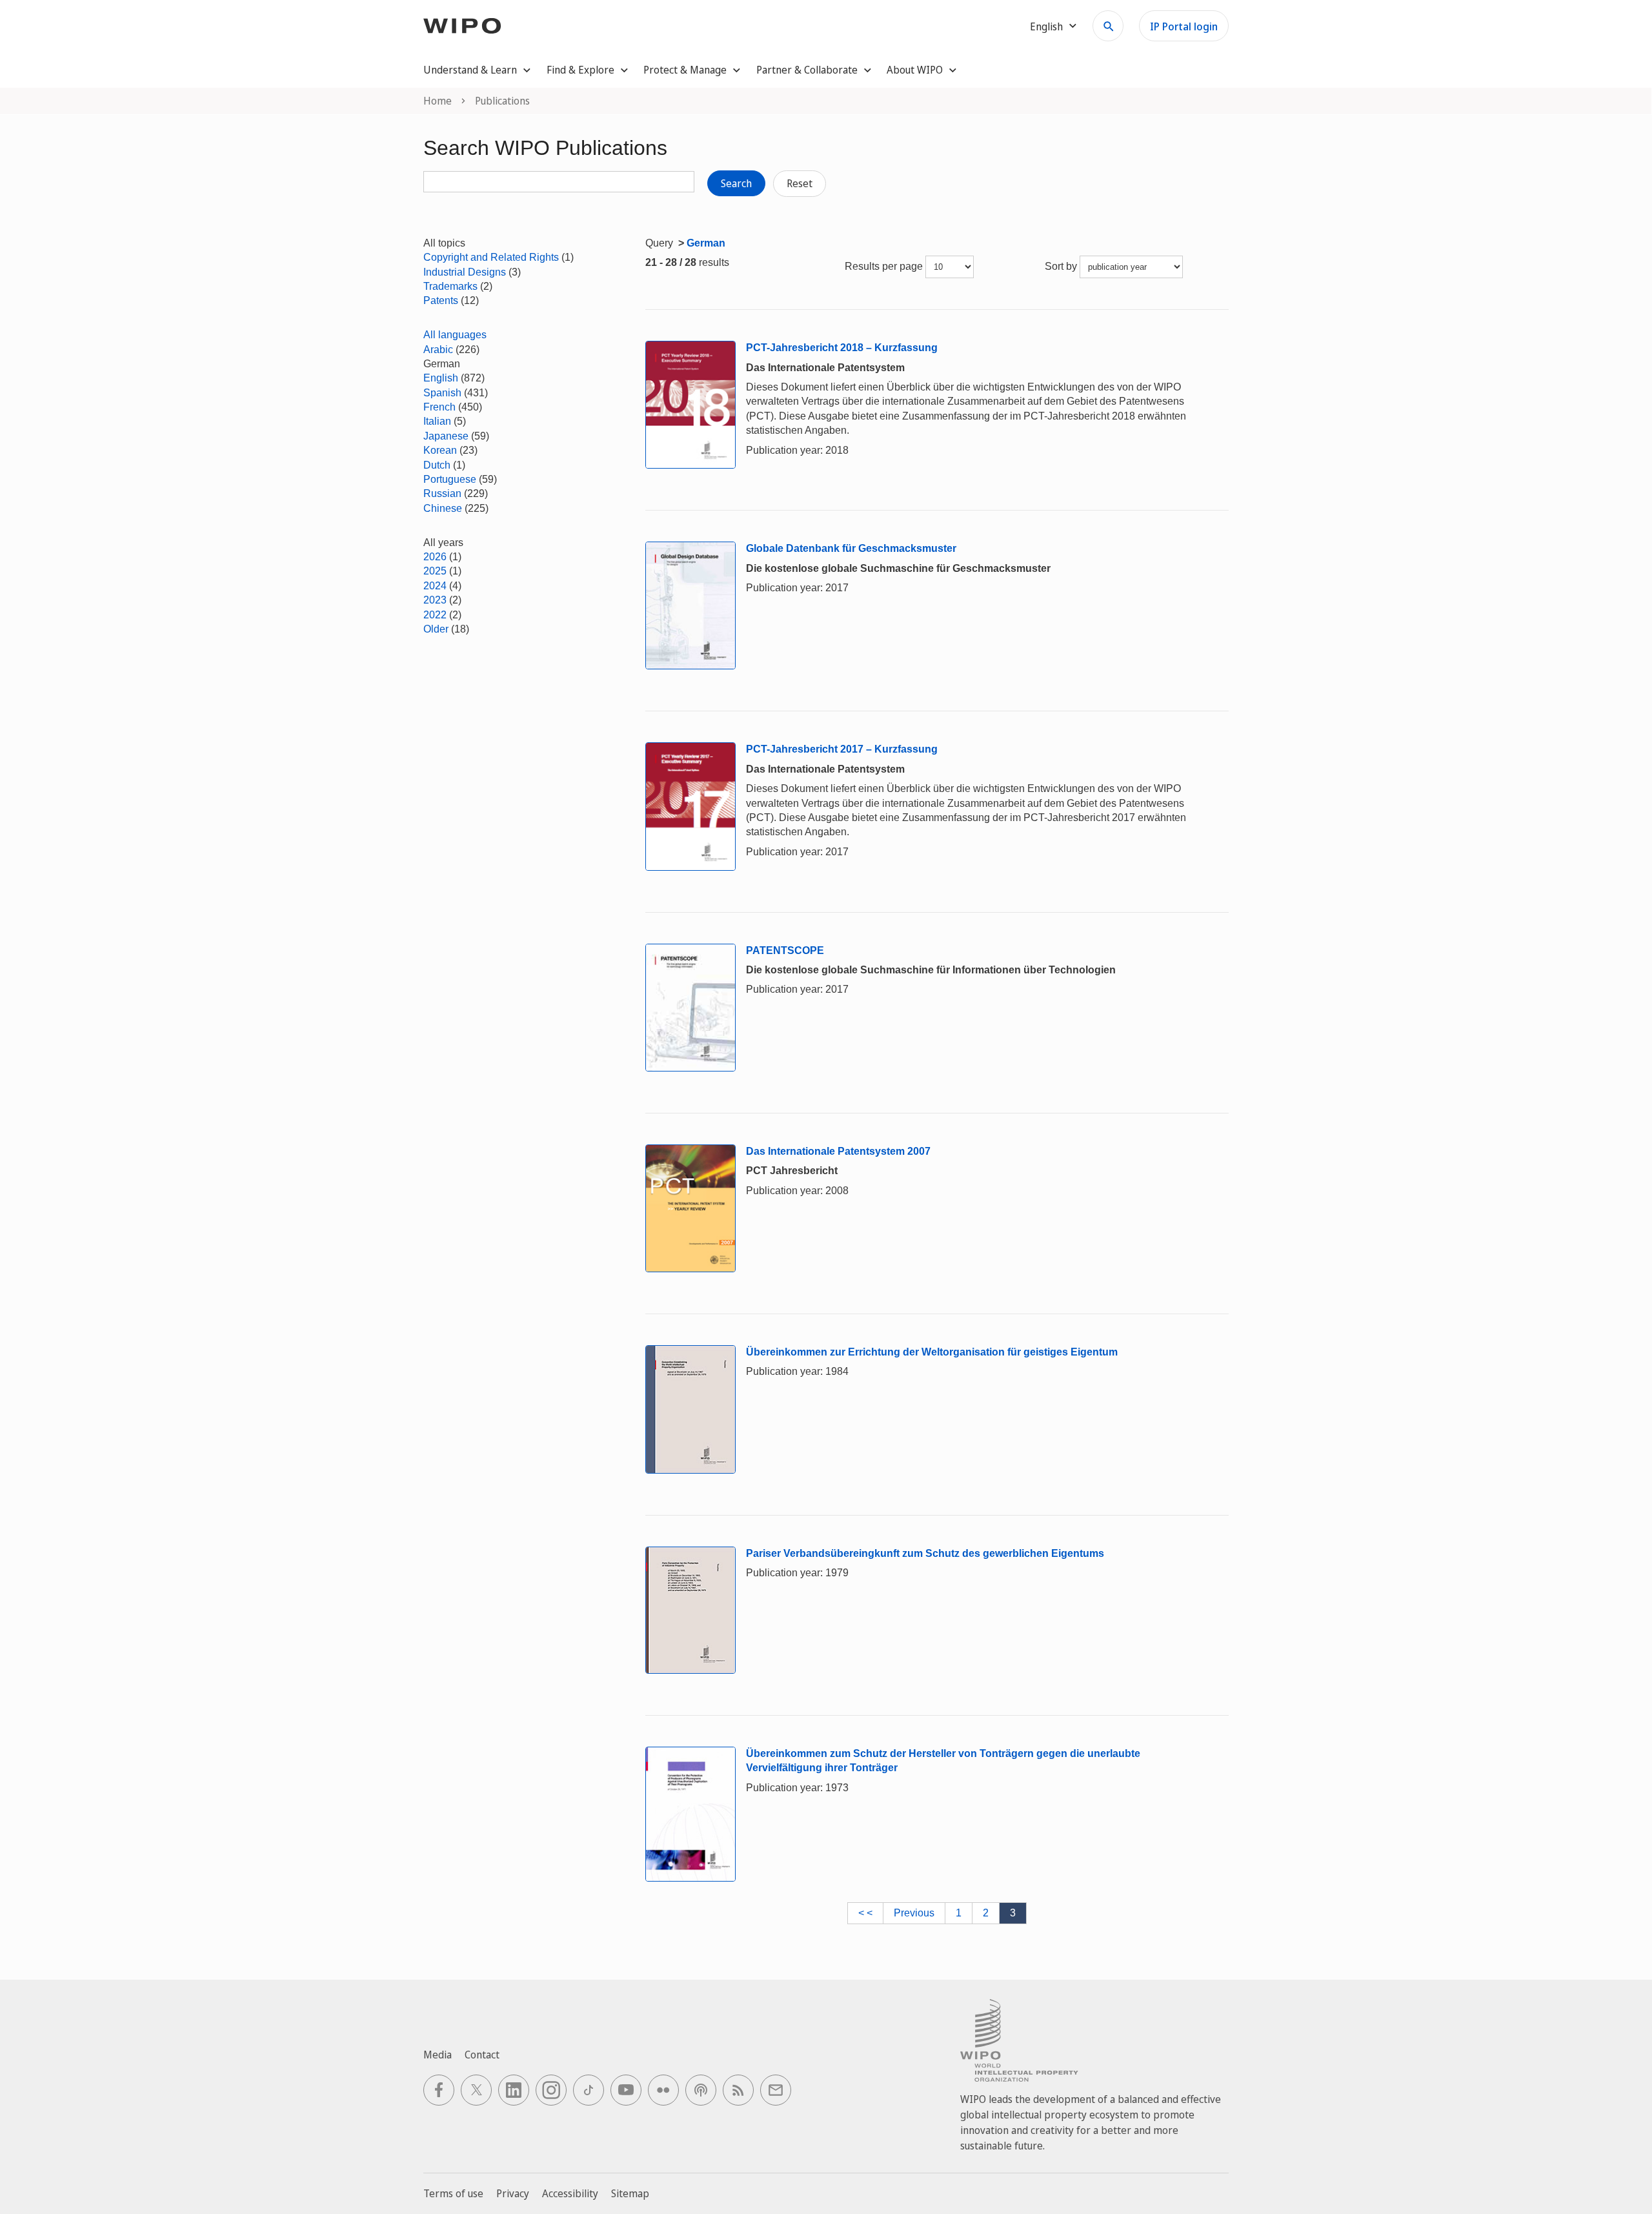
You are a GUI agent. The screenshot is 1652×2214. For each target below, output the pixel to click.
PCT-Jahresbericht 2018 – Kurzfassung (842, 348)
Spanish (442, 393)
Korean (440, 450)
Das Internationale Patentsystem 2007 (838, 1151)
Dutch (437, 465)
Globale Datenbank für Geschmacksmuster (851, 548)
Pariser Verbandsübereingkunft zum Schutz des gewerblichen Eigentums (925, 1553)
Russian (442, 493)
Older (436, 629)
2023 (435, 600)
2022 (435, 615)
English (441, 378)
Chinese (443, 508)
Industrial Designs (465, 272)
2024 (435, 586)
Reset (800, 183)
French (439, 407)
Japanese (446, 436)
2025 (435, 571)
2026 (435, 557)
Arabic (438, 350)
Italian (437, 421)
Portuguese (450, 479)
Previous (914, 1913)
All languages (455, 335)
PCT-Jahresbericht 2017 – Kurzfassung (842, 749)
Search (736, 183)
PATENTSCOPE (785, 950)
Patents (441, 300)
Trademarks (450, 286)
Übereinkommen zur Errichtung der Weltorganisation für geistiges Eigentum (932, 1352)
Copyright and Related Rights (491, 257)
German (706, 243)
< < (865, 1913)
